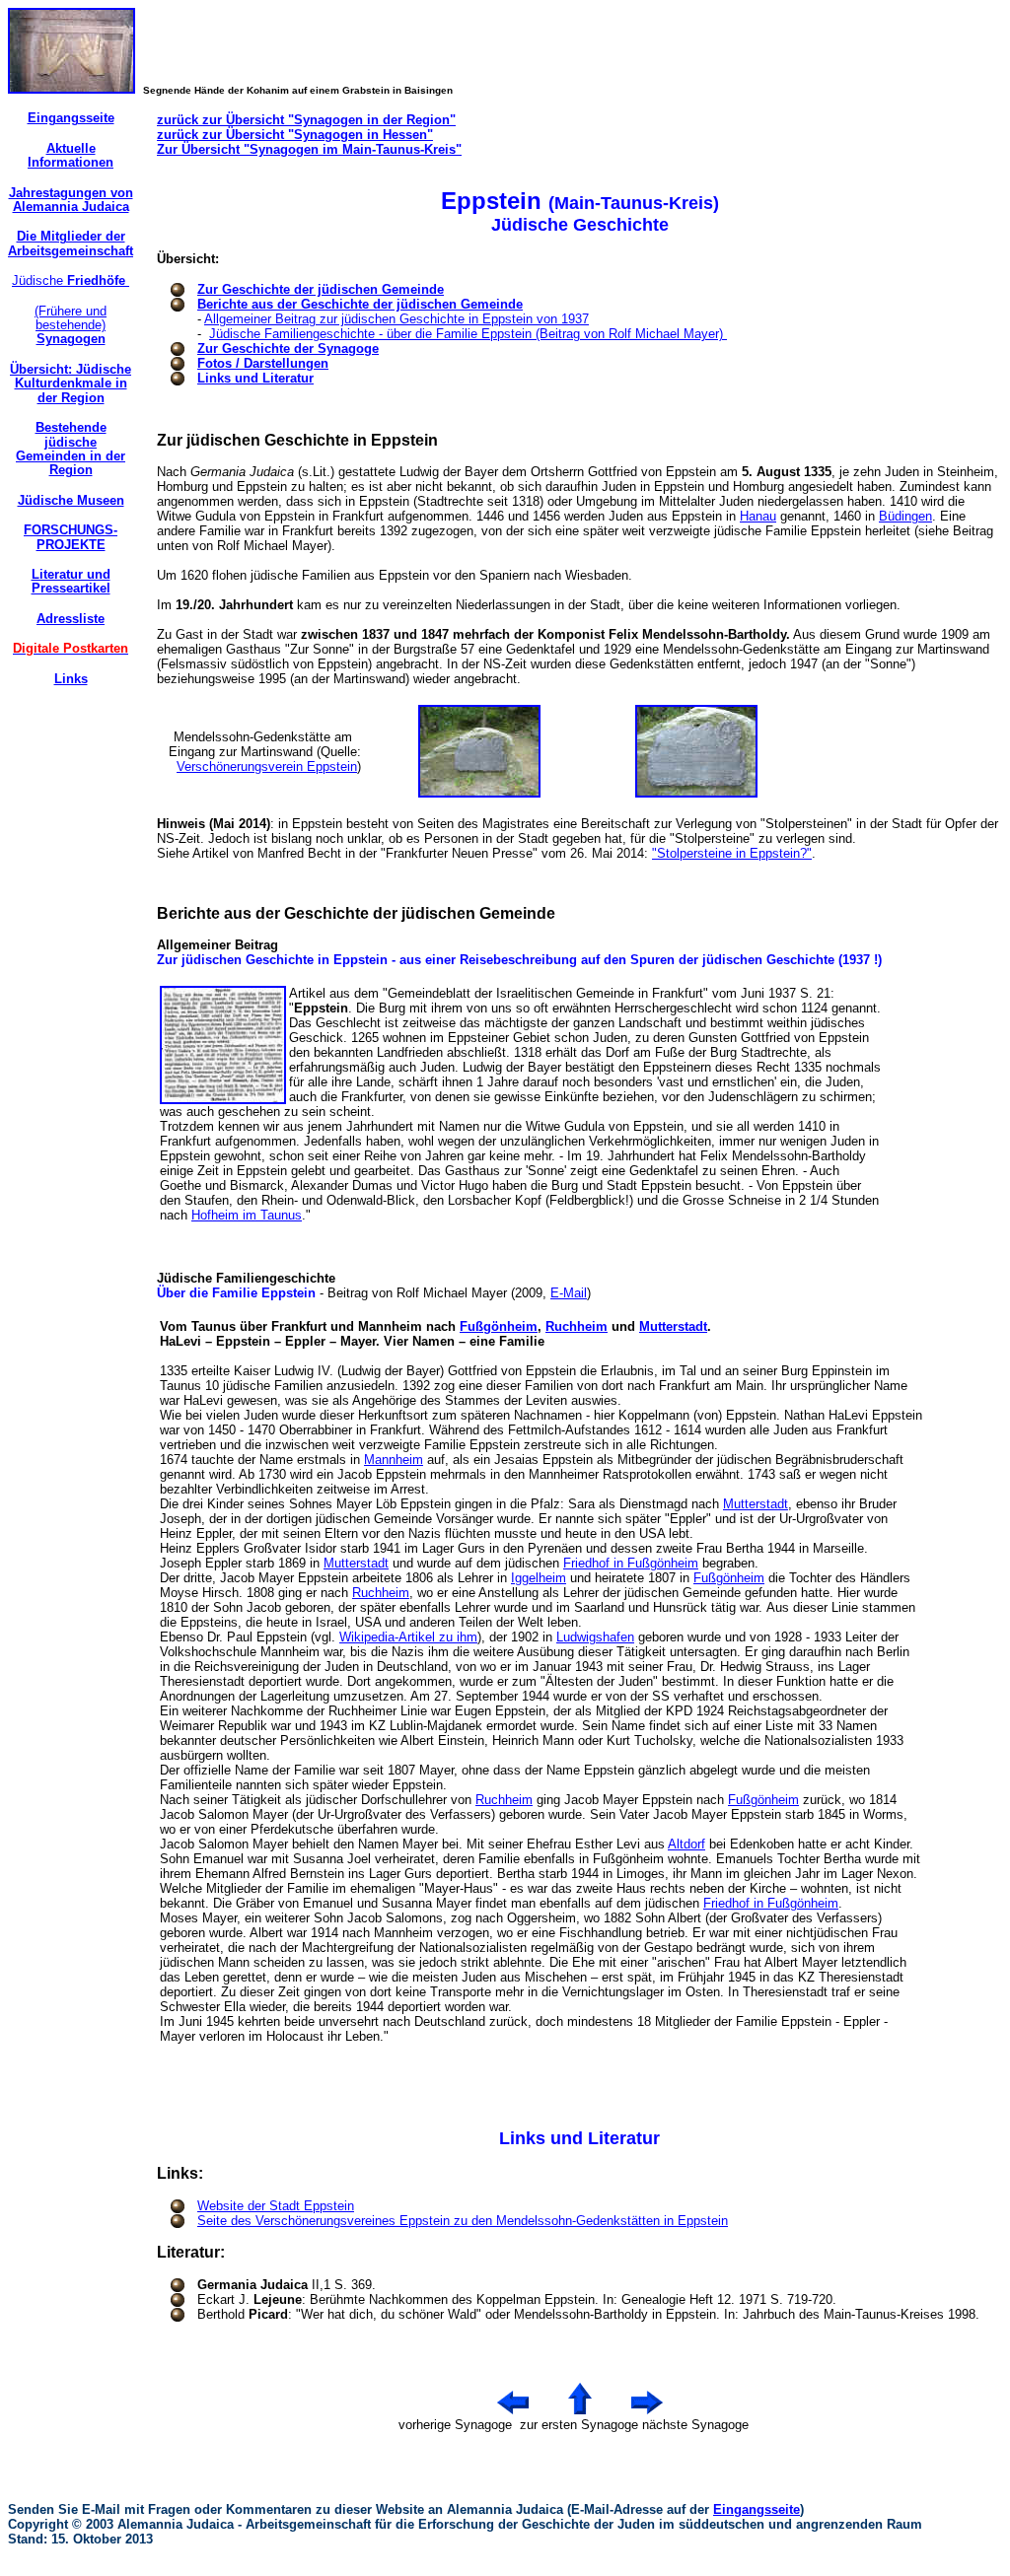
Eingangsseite (757, 2509)
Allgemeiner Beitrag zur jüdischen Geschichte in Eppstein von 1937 (397, 319)
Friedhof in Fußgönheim (631, 1563)
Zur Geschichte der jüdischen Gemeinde (321, 289)
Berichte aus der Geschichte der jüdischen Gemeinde (360, 304)
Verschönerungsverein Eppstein (267, 766)
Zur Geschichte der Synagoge (288, 348)
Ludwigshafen (595, 1637)
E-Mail (569, 1293)
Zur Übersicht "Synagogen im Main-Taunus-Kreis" (309, 149)
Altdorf (686, 1844)
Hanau (758, 516)
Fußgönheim (499, 1326)
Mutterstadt (673, 1326)
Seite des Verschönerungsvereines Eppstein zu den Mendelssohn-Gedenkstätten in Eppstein (463, 2221)
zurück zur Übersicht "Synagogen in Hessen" (295, 135)
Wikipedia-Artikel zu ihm (408, 1637)
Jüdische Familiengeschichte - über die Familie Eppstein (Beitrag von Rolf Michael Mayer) (468, 334)
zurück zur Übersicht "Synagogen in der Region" (306, 120)
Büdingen (905, 516)
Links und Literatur (255, 378)
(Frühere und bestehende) (71, 325)
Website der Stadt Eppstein (276, 2206)
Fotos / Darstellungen (263, 363)
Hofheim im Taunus (247, 1215)
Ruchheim (577, 1326)
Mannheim (394, 1460)
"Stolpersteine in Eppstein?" (732, 853)
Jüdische (71, 280)
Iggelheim (539, 1578)
